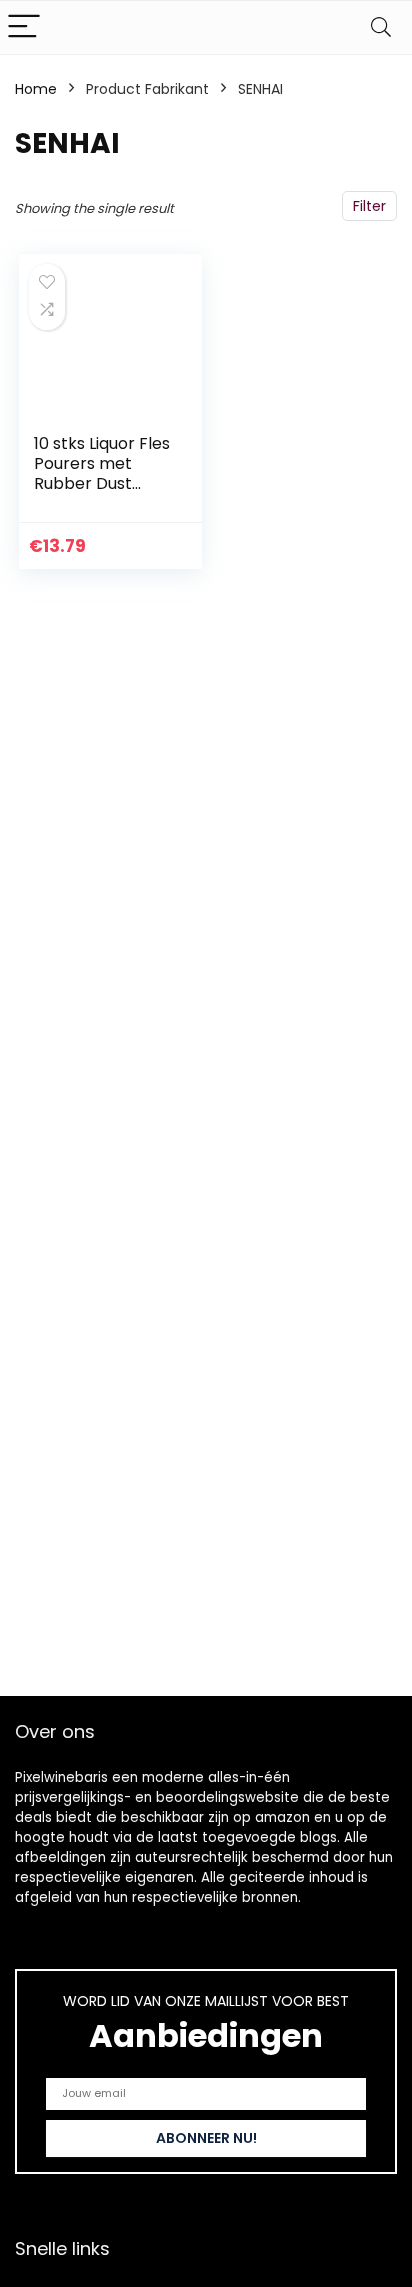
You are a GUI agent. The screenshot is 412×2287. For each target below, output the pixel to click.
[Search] (381, 27)
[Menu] (24, 27)
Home (36, 89)
